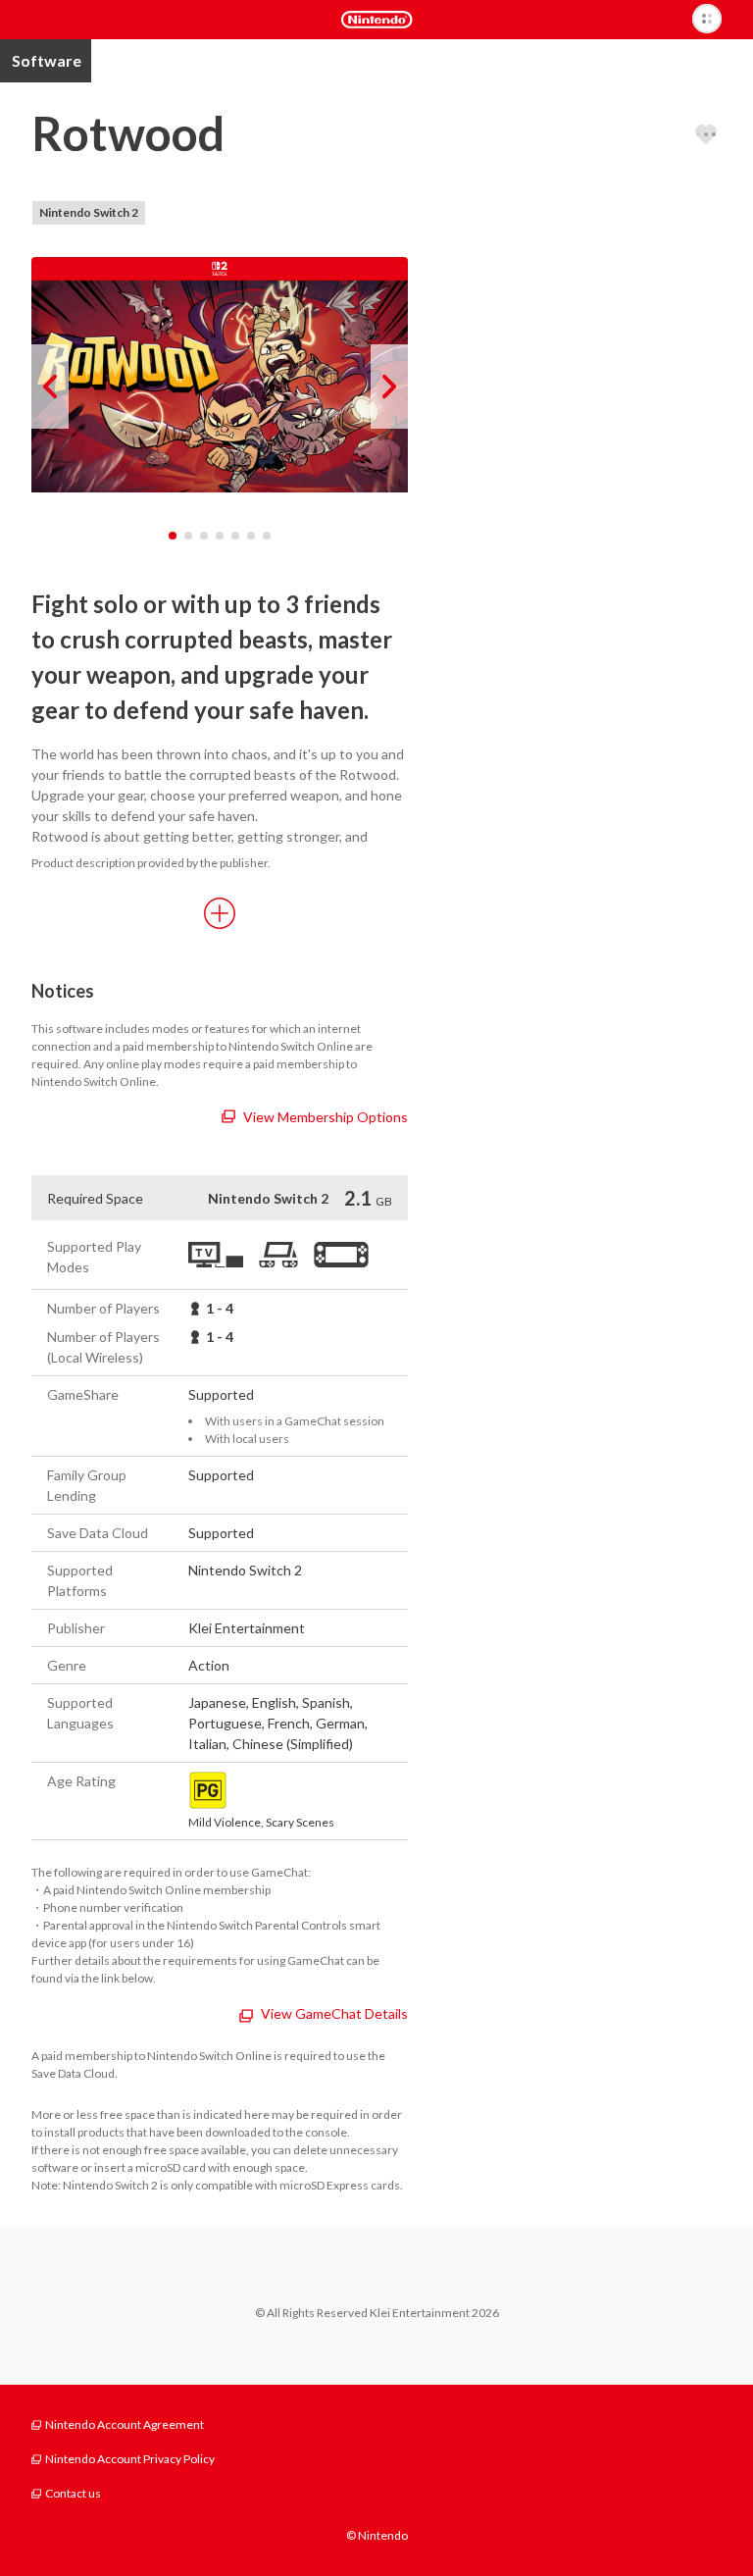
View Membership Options (326, 1117)
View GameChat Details (334, 2013)
